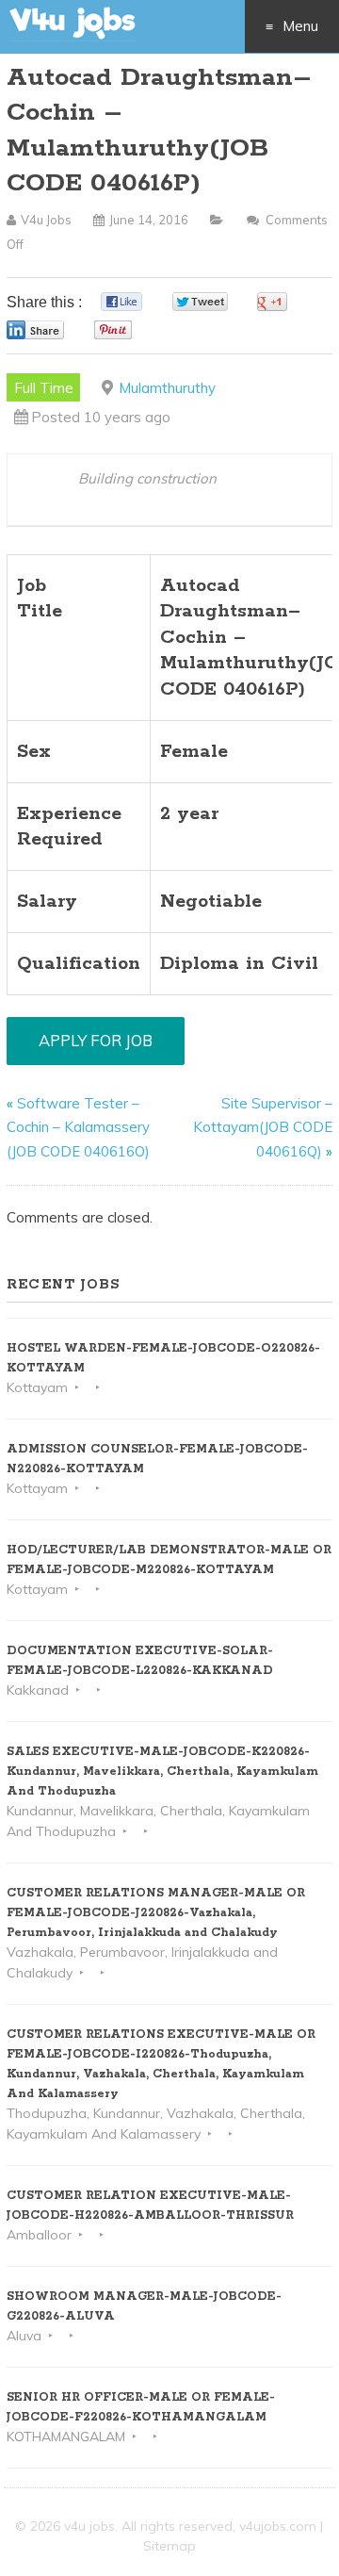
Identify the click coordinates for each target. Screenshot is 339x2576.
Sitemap (169, 2546)
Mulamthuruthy (167, 388)
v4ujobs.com (278, 2526)
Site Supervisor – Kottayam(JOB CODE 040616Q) (263, 1127)
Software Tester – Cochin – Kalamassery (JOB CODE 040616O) (78, 1127)
